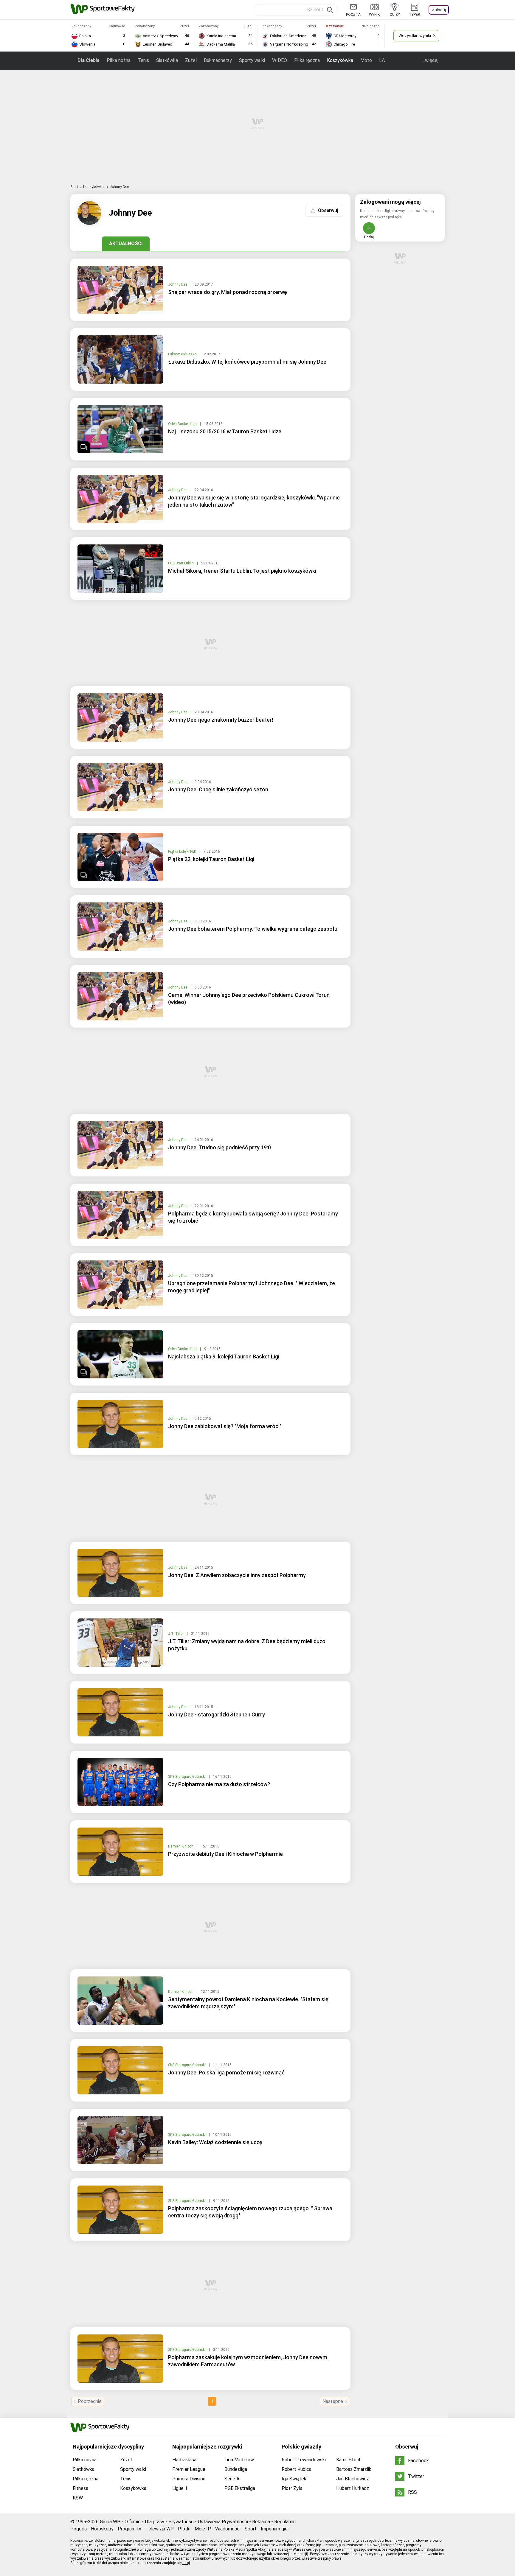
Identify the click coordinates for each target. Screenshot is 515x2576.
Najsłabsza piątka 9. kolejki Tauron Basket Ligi (224, 1357)
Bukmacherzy (218, 60)
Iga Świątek (294, 2479)
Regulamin (285, 2522)
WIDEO (280, 60)
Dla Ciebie (89, 60)
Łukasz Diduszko (183, 354)
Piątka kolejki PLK (183, 852)
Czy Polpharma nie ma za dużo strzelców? (219, 1784)
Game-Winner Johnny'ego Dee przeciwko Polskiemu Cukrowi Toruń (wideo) (249, 999)
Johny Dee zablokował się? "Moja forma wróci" (225, 1426)
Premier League (189, 2469)
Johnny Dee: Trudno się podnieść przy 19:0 (220, 1147)
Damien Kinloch (181, 1846)
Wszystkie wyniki (415, 36)
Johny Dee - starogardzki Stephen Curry (217, 1715)
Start (74, 187)
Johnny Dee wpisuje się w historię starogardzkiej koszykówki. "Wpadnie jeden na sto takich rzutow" (254, 501)
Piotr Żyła (292, 2488)
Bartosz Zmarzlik (354, 2469)
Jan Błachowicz (353, 2479)
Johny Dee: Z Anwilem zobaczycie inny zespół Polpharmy (237, 1575)
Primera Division (189, 2479)
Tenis (143, 60)
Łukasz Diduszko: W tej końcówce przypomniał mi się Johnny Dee (247, 362)
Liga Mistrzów (239, 2460)
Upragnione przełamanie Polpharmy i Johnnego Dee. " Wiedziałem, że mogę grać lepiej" (252, 1287)
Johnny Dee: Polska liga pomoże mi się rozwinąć (226, 2073)
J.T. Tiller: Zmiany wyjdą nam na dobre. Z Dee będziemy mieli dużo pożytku (247, 1645)
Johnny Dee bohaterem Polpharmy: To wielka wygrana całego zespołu (253, 929)
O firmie (133, 2522)
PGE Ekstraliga (240, 2488)
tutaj (186, 2563)
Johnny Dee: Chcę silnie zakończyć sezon (218, 789)
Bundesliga (236, 2469)
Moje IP (203, 2529)
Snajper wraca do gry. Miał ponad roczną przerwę (228, 292)
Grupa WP (110, 2522)
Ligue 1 (180, 2488)
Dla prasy (155, 2522)
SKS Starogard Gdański (187, 1777)
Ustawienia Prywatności (223, 2522)
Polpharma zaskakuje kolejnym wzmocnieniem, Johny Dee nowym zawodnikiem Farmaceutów (248, 2361)
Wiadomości (228, 2529)
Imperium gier (275, 2529)
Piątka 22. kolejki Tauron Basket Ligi (211, 859)
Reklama (261, 2522)
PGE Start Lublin (181, 563)
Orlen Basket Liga (183, 424)
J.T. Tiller (176, 1634)
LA (382, 60)
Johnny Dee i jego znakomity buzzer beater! (221, 720)
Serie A (232, 2479)
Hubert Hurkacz (353, 2488)
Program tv (129, 2529)
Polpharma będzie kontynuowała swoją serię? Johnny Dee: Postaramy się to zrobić (253, 1217)
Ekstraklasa (184, 2460)
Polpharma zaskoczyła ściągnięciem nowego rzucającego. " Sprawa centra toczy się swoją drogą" (250, 2212)
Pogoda (79, 2529)
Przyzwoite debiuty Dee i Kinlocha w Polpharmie (225, 1854)
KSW (78, 2498)
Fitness (80, 2488)
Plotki (184, 2529)
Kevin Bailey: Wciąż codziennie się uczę (215, 2142)
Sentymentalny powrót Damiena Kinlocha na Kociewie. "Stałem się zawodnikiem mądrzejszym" (248, 2003)
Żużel (191, 60)
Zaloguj (439, 10)
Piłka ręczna (307, 60)
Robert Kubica (297, 2469)
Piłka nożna (119, 60)
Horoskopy (102, 2529)
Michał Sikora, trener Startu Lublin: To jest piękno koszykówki (242, 571)
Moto (366, 60)
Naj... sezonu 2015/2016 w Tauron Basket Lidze (225, 431)
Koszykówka (340, 60)
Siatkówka (167, 60)
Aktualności (126, 243)
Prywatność (181, 2522)
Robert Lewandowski (304, 2460)
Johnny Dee (178, 284)
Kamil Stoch (349, 2460)
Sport (251, 2529)
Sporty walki (252, 60)
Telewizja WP (160, 2529)
